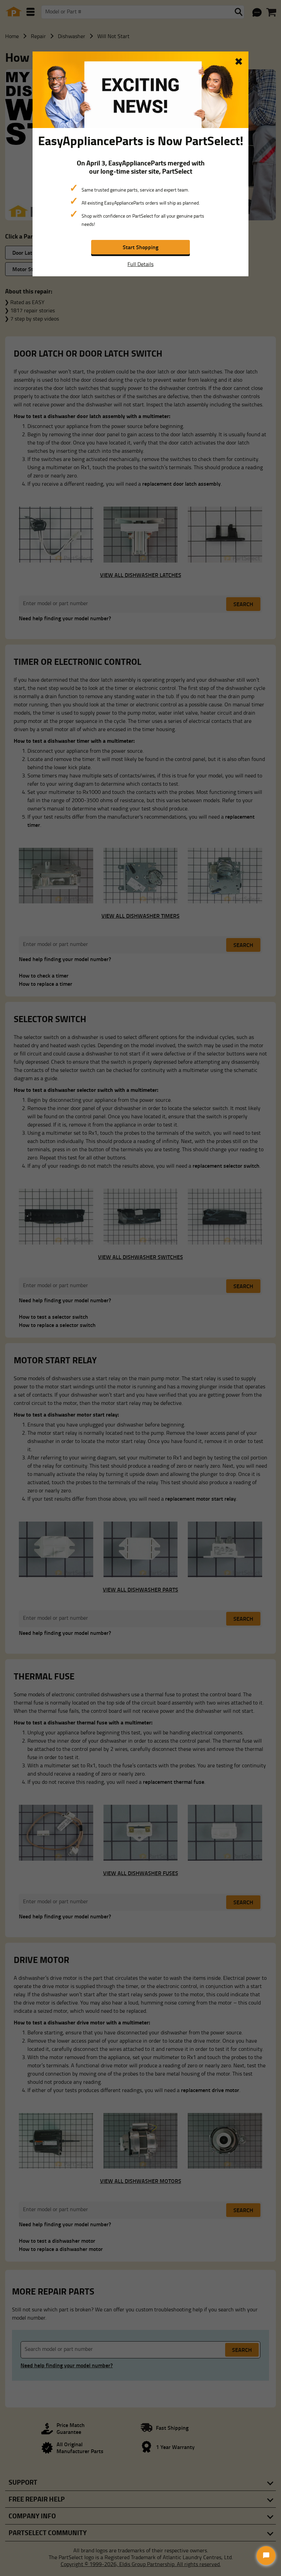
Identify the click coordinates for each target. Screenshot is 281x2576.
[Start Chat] (266, 2556)
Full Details (140, 264)
